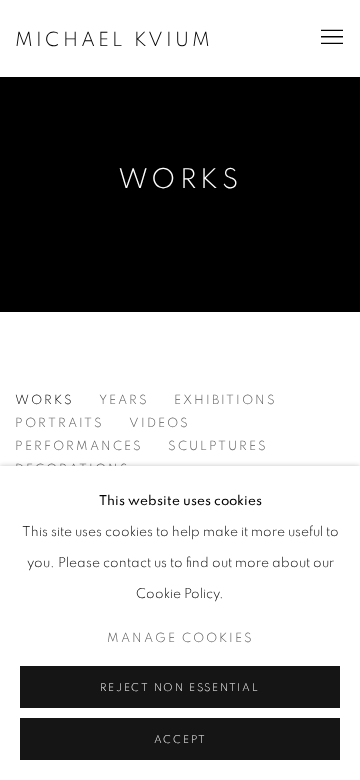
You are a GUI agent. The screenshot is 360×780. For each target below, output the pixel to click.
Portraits (59, 423)
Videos (159, 423)
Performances (79, 446)
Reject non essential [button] (179, 687)
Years (124, 400)
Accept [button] (180, 739)
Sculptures (218, 446)
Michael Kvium (114, 40)
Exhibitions (225, 400)
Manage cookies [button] (180, 638)
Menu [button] (330, 38)
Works (180, 180)
